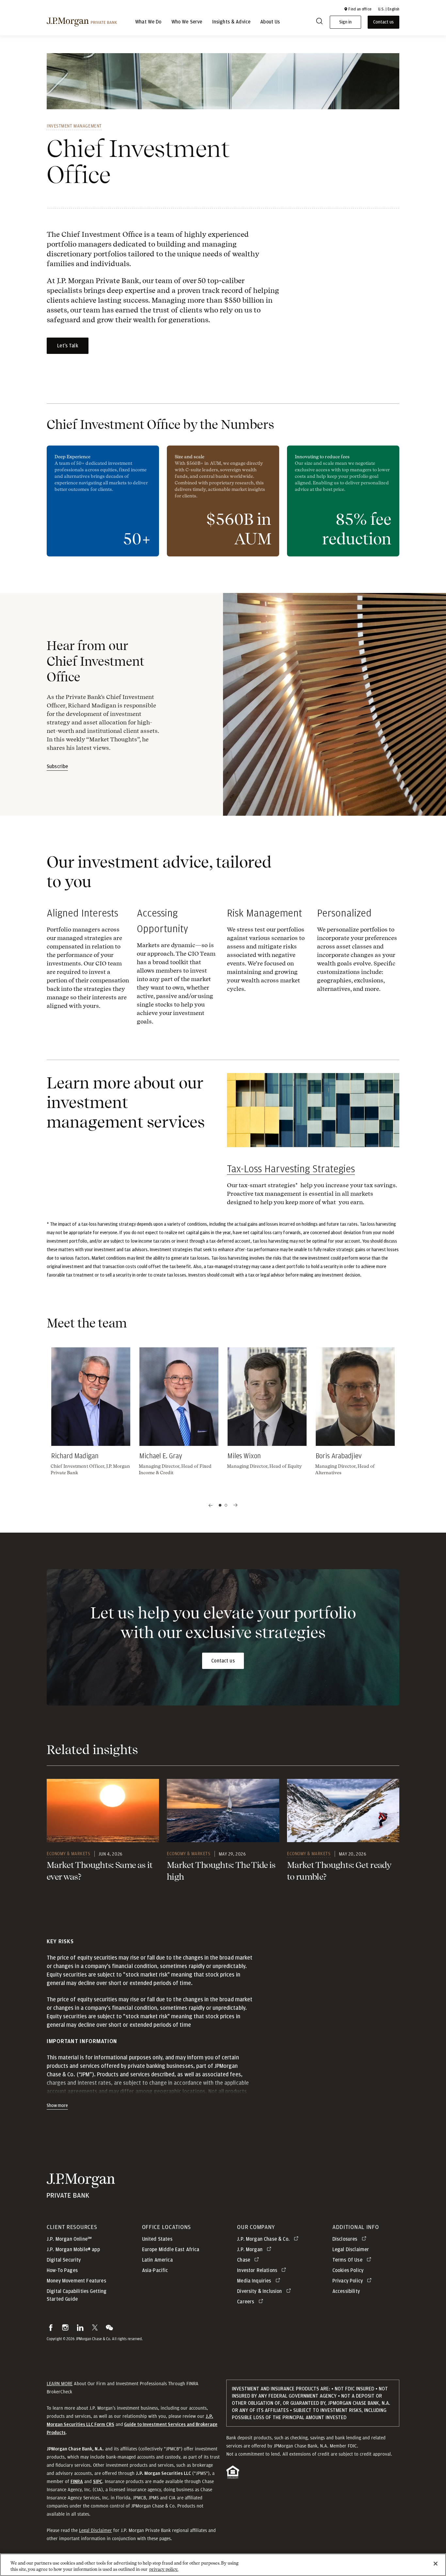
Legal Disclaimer (96, 2530)
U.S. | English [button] (389, 9)
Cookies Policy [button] (348, 2270)
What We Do (148, 22)
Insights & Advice (231, 22)
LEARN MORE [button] (60, 2384)
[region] (223, 2565)
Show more (57, 2106)
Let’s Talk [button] (68, 346)
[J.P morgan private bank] (82, 22)
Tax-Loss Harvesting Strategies (291, 1169)
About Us (270, 22)
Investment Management (74, 126)
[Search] (319, 22)
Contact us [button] (383, 22)
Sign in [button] (345, 22)
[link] (103, 1811)
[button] (358, 9)
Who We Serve (187, 22)
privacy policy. (164, 2569)
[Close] (436, 2564)
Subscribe (57, 766)
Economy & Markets (69, 1854)
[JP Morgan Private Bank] (81, 2194)
